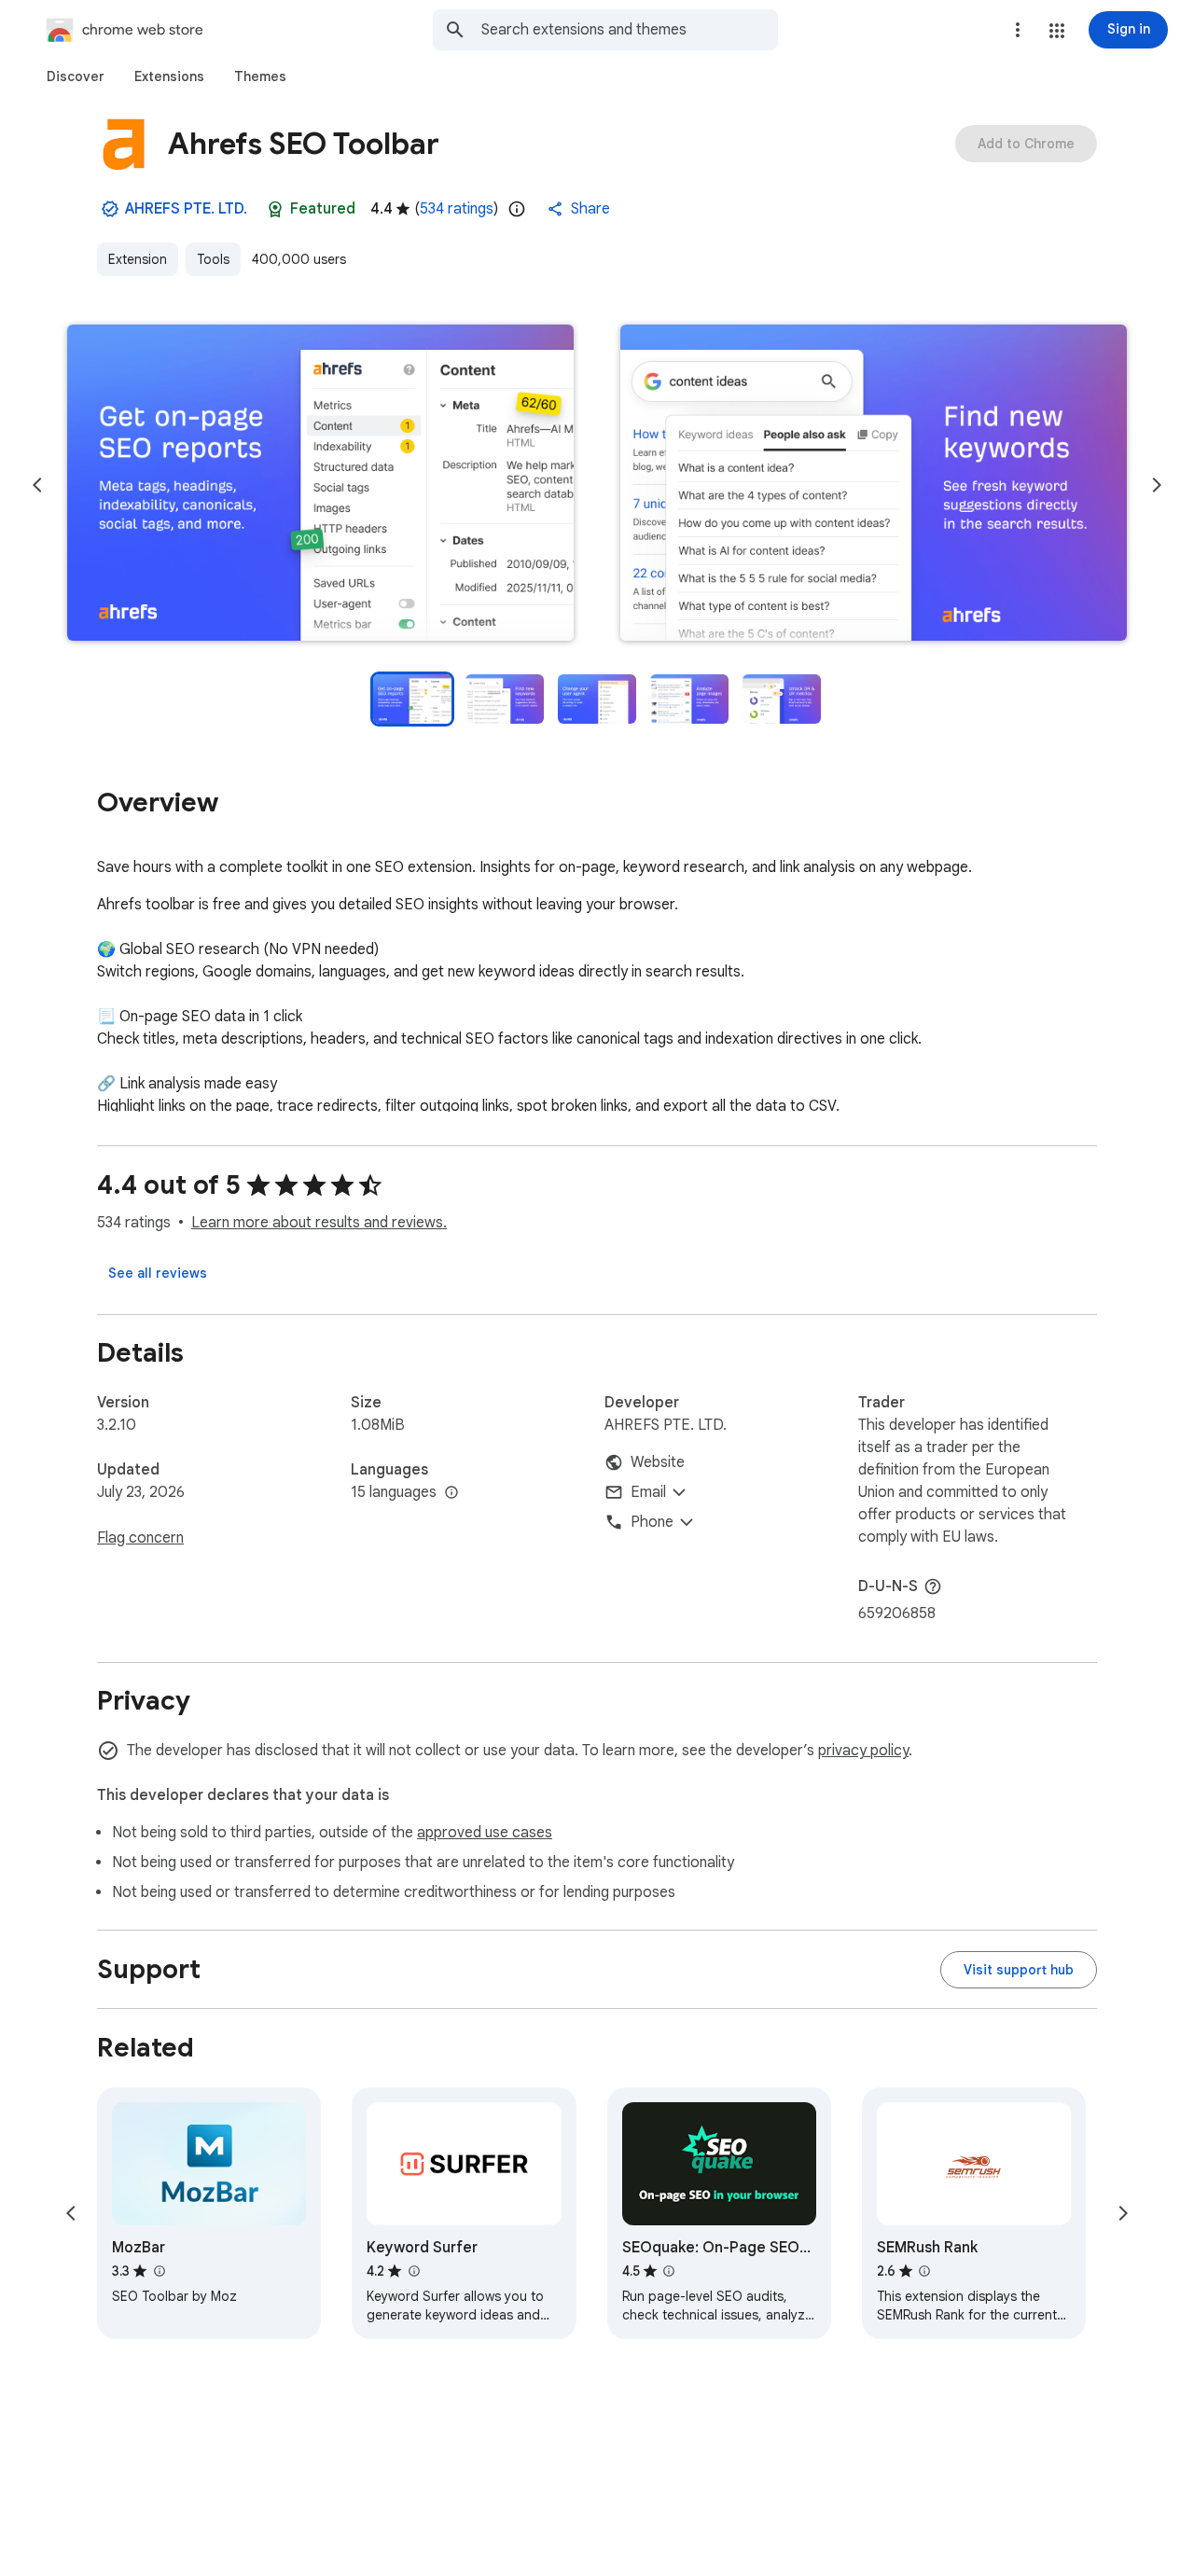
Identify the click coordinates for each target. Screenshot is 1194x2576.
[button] (1057, 31)
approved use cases (485, 1833)
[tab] (76, 76)
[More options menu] (1018, 30)
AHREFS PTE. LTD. (186, 209)
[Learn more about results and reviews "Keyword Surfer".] (413, 2271)
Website (658, 1462)
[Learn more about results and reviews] (933, 1586)
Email (648, 1492)
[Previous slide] (37, 485)
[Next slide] (1157, 485)
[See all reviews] (158, 1273)
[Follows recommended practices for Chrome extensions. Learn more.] (275, 209)
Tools (213, 259)
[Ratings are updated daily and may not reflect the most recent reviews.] (517, 209)
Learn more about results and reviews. (319, 1223)
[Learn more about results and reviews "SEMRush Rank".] (924, 2271)
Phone (652, 1522)
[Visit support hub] (1019, 1970)
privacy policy (863, 1751)
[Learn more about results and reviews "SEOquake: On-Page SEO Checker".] (669, 2271)
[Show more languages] (451, 1493)
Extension (138, 259)
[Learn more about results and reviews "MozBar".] (159, 2271)
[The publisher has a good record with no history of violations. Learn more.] (110, 209)
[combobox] (630, 30)
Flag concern (140, 1538)
